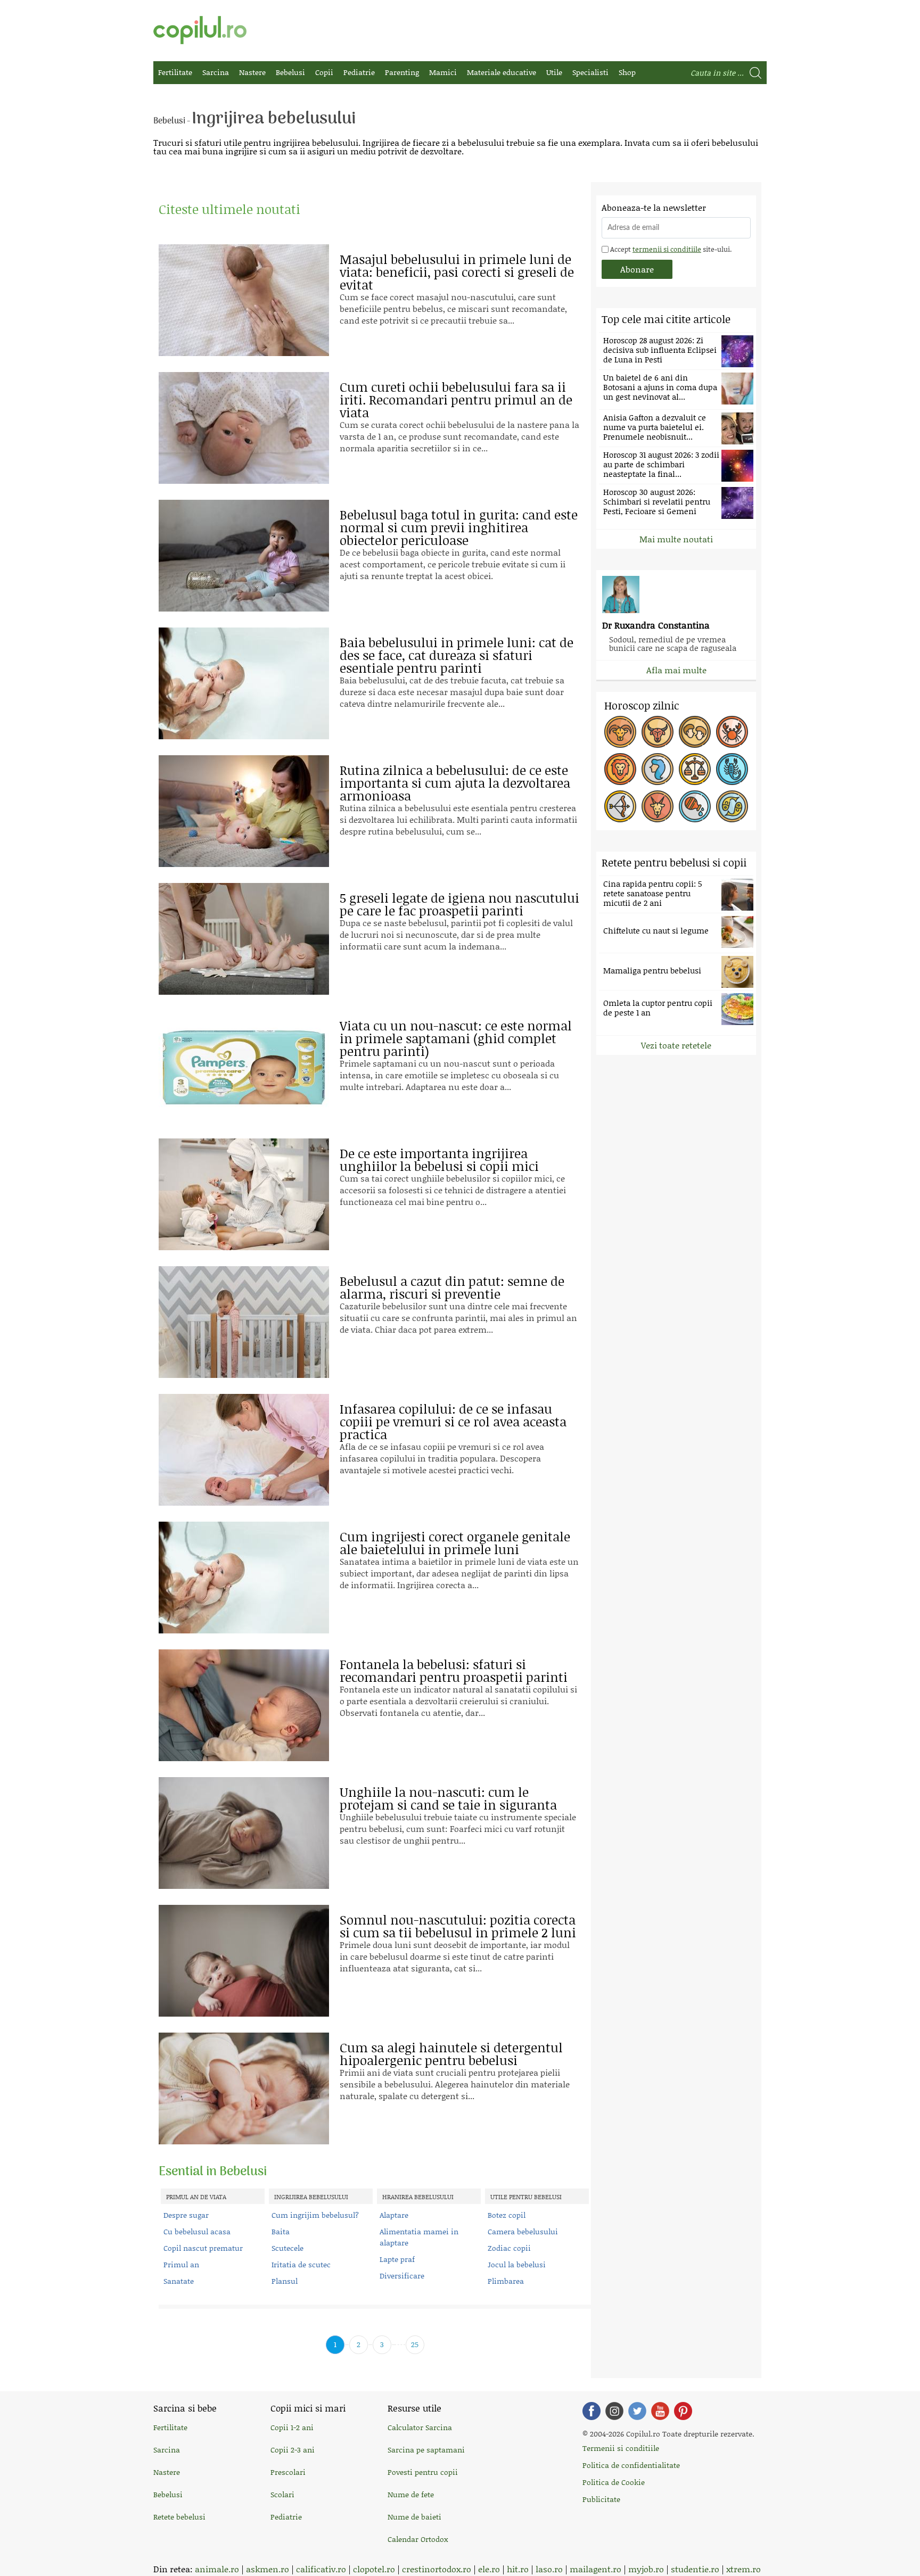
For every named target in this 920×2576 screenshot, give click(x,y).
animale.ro (217, 2569)
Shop (627, 72)
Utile (554, 72)
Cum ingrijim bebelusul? (315, 2215)
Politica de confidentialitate (631, 2465)
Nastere (252, 72)
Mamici (443, 72)
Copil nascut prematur (203, 2248)
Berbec (620, 732)
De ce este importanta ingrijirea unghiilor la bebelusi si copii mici (439, 1159)
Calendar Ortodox (418, 2539)
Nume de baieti (414, 2517)
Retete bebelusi (179, 2517)
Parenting (402, 72)
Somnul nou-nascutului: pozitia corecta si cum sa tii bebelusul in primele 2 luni (458, 1926)
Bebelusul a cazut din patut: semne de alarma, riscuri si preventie (452, 1287)
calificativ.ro (321, 2569)
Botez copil (507, 2215)
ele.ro (489, 2569)
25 (415, 2344)
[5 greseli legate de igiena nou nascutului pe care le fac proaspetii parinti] (244, 939)
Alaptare (394, 2215)
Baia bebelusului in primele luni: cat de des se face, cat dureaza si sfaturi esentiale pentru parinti (457, 655)
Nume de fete (411, 2494)
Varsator (695, 806)
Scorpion (732, 769)
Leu (620, 769)
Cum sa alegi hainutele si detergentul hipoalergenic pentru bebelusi (451, 2054)
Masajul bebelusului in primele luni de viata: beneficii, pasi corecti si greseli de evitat (457, 272)
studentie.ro (695, 2569)
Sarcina (216, 72)
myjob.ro (646, 2569)
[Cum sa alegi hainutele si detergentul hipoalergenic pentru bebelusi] (244, 2088)
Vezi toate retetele (676, 1045)
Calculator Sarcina (420, 2427)
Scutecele (287, 2248)
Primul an (181, 2264)
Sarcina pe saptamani (426, 2450)
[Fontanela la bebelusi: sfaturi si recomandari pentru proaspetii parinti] (244, 1705)
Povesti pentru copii (423, 2472)
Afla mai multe (676, 670)
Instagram (614, 2411)
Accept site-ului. (670, 249)
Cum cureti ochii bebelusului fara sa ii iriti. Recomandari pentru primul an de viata (456, 399)
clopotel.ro (374, 2569)
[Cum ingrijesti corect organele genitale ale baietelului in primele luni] (244, 1578)
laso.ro (549, 2569)
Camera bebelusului (523, 2231)
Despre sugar (186, 2215)
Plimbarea (506, 2281)
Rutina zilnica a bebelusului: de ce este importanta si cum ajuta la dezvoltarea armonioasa (455, 783)
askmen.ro (268, 2569)
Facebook (592, 2411)
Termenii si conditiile (621, 2448)
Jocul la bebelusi (517, 2264)
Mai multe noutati (676, 539)
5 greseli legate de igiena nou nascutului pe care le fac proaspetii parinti (459, 904)
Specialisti (590, 72)
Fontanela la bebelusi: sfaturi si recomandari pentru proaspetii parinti (454, 1670)
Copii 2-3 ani (293, 2450)
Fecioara (658, 769)
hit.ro (518, 2569)
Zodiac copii (509, 2248)
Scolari (282, 2494)
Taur (658, 732)
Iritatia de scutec (301, 2264)
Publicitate (601, 2499)
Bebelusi (290, 72)
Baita (281, 2231)
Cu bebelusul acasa (197, 2231)
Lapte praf (397, 2259)
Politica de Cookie (614, 2482)
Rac (732, 732)
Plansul (285, 2281)
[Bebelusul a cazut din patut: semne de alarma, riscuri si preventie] (244, 1322)
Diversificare (402, 2276)
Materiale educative (502, 72)
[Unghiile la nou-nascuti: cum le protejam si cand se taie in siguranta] (244, 1833)
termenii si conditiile (667, 249)
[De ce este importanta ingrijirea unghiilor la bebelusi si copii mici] (244, 1194)
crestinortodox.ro (437, 2569)
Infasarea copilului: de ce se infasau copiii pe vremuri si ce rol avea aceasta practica (453, 1421)
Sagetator (620, 806)
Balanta (695, 769)
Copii (324, 72)
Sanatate (179, 2281)
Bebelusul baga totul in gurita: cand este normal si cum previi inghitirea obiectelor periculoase (459, 527)
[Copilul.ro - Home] (200, 30)
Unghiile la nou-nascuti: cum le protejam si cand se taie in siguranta (448, 1798)
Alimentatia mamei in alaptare (419, 2237)
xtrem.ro (744, 2569)
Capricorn (658, 806)
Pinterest (683, 2411)
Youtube (660, 2411)
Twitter (637, 2411)
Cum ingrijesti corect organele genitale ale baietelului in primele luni (455, 1543)
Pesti (732, 806)
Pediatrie (359, 72)
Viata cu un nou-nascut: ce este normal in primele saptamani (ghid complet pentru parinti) (456, 1038)
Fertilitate (175, 72)
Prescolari (288, 2472)
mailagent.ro (595, 2569)
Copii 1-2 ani (292, 2427)
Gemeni (695, 732)
